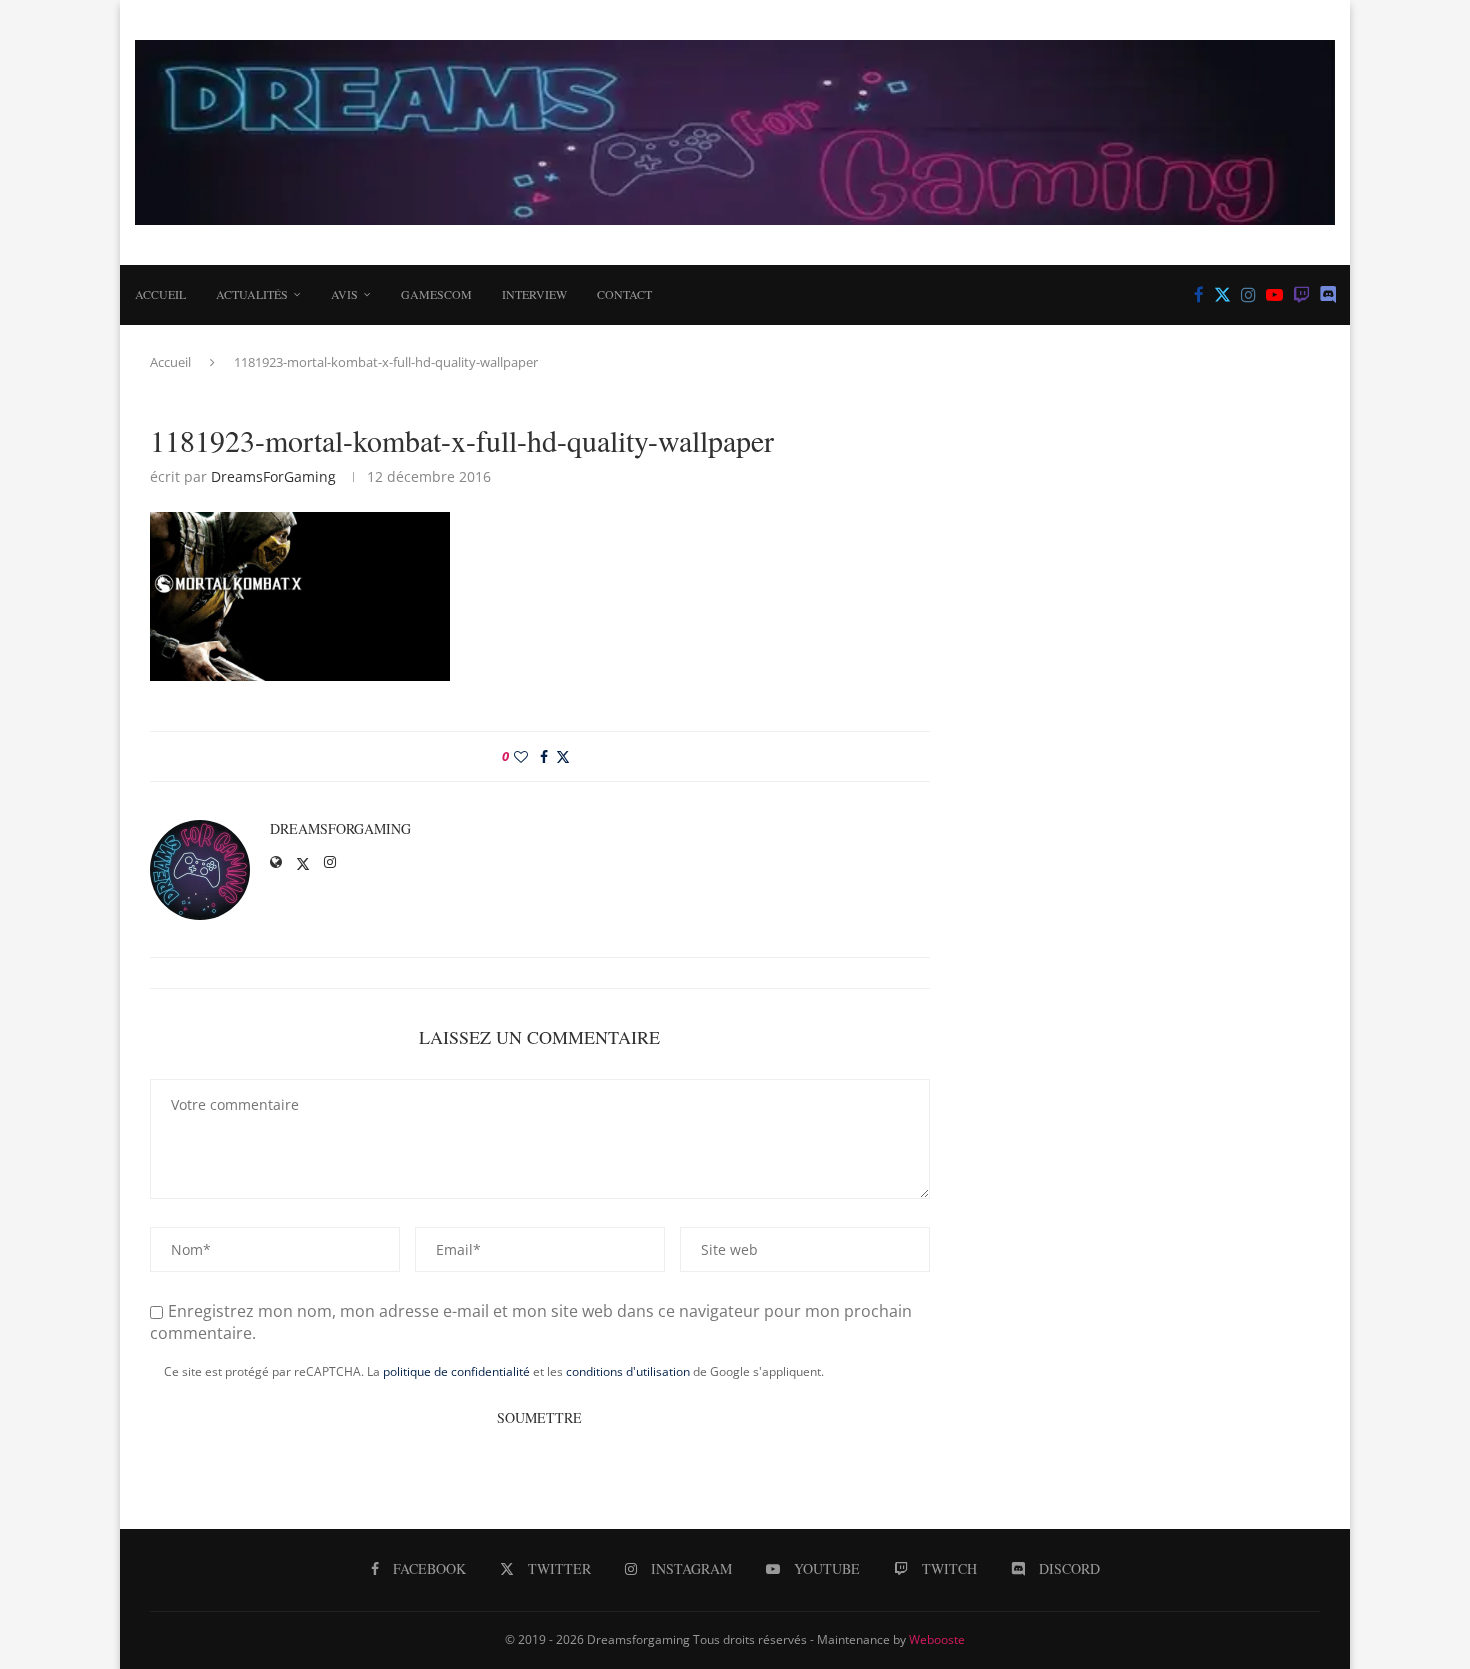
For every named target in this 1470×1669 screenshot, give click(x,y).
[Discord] (1328, 295)
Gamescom (436, 294)
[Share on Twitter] (563, 756)
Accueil (160, 294)
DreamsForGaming (273, 476)
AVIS (344, 294)
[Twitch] (1301, 295)
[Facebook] (1199, 295)
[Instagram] (1248, 295)
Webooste (937, 1639)
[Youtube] (1274, 295)
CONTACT (624, 294)
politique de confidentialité (456, 1371)
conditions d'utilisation (628, 1371)
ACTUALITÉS (252, 294)
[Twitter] (1222, 295)
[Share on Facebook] (544, 756)
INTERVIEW (534, 294)
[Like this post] (521, 756)
